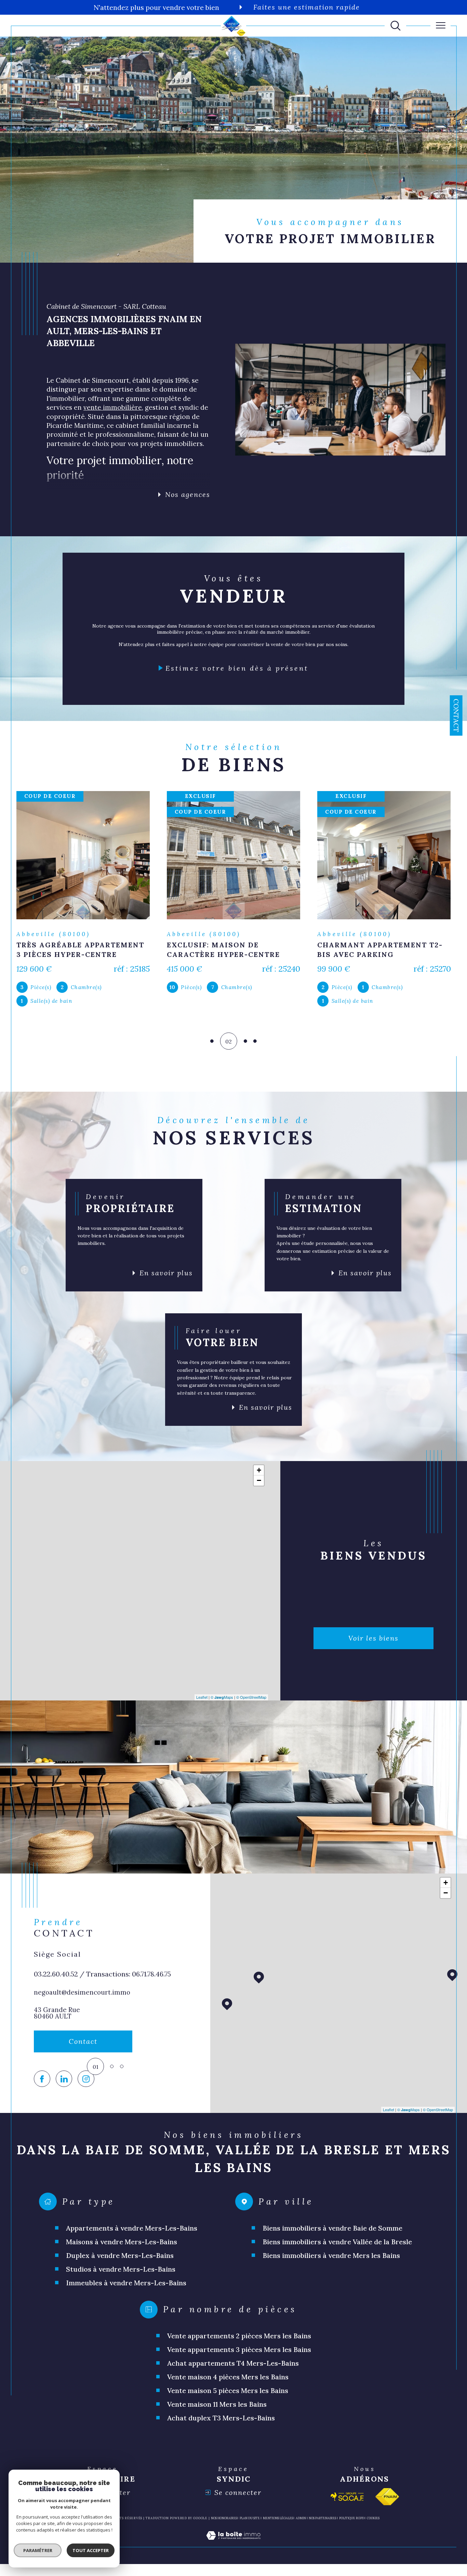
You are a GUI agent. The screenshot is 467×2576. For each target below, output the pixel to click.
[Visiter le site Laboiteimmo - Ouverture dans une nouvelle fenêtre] (233, 2565)
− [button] (259, 1502)
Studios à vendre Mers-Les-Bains (121, 2291)
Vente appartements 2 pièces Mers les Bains (239, 2357)
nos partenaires (322, 2540)
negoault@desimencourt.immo (82, 2014)
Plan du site (250, 2540)
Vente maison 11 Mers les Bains (217, 2426)
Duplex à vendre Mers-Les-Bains (120, 2277)
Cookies (373, 2540)
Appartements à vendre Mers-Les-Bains (132, 2250)
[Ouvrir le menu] (441, 26)
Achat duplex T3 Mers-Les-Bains (221, 2439)
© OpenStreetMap (251, 1719)
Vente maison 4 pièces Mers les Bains (228, 2398)
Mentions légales (278, 2540)
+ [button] (259, 1492)
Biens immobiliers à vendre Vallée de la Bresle (337, 2263)
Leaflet (202, 1719)
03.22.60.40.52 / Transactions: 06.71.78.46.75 (102, 1995)
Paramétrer (38, 2550)
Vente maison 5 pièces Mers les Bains (228, 2412)
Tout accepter (91, 2550)
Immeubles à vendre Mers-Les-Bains (126, 2304)
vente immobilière (113, 407)
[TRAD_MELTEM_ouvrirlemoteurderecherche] (396, 26)
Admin (301, 2540)
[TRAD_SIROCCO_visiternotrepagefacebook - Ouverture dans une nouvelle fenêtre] (42, 2101)
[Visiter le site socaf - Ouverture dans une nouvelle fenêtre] (347, 2518)
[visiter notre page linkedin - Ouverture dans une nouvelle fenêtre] (64, 2101)
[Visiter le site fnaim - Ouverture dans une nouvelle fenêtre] (387, 2518)
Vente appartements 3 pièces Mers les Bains (239, 2371)
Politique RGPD (352, 2540)
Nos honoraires (224, 2540)
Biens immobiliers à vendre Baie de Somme (332, 2250)
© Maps (222, 1719)
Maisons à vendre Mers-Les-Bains (122, 2263)
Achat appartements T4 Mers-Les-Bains (233, 2385)
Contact (456, 715)
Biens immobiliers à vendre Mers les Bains (331, 2277)
